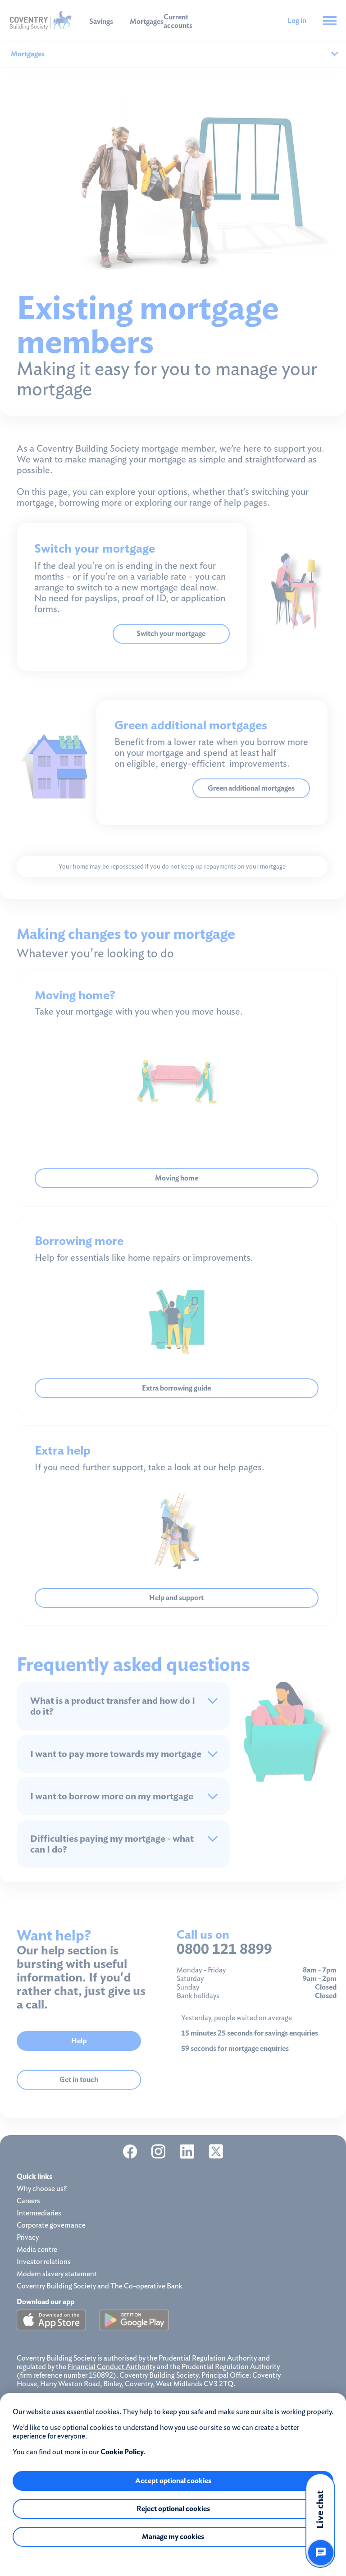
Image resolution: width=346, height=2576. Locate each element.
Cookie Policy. (123, 2452)
